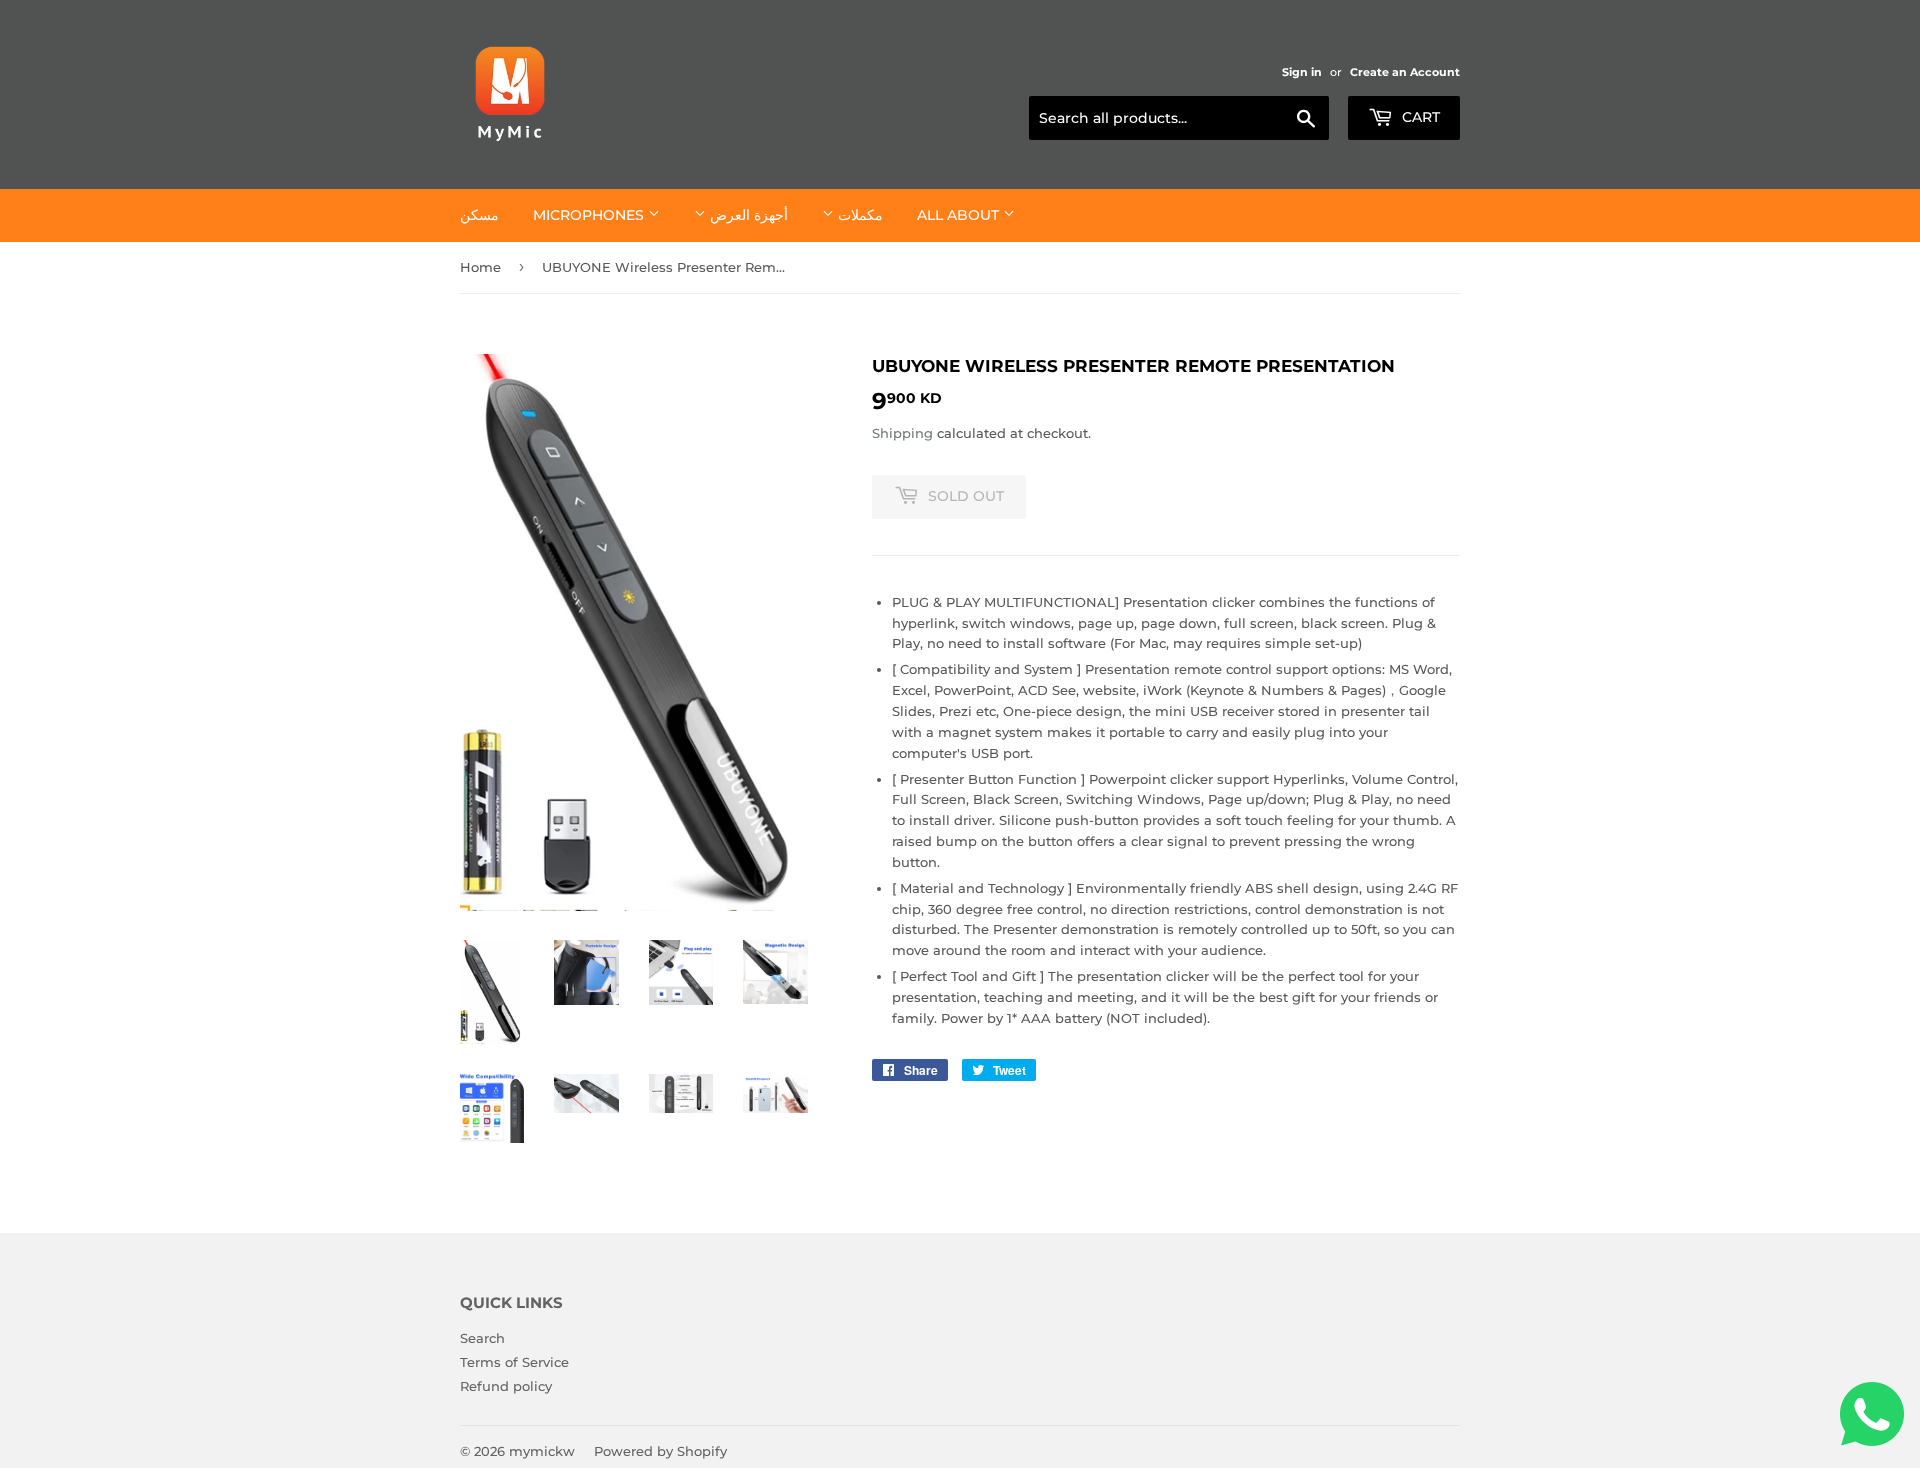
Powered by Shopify (660, 1451)
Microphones (590, 215)
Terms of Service (514, 1362)
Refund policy (506, 1386)
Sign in (1302, 72)
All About (960, 215)
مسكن (479, 215)
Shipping (902, 433)
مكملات (858, 215)
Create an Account (1405, 72)
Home (480, 267)
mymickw (542, 1451)
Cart (1419, 117)
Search (482, 1338)
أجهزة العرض (747, 215)
